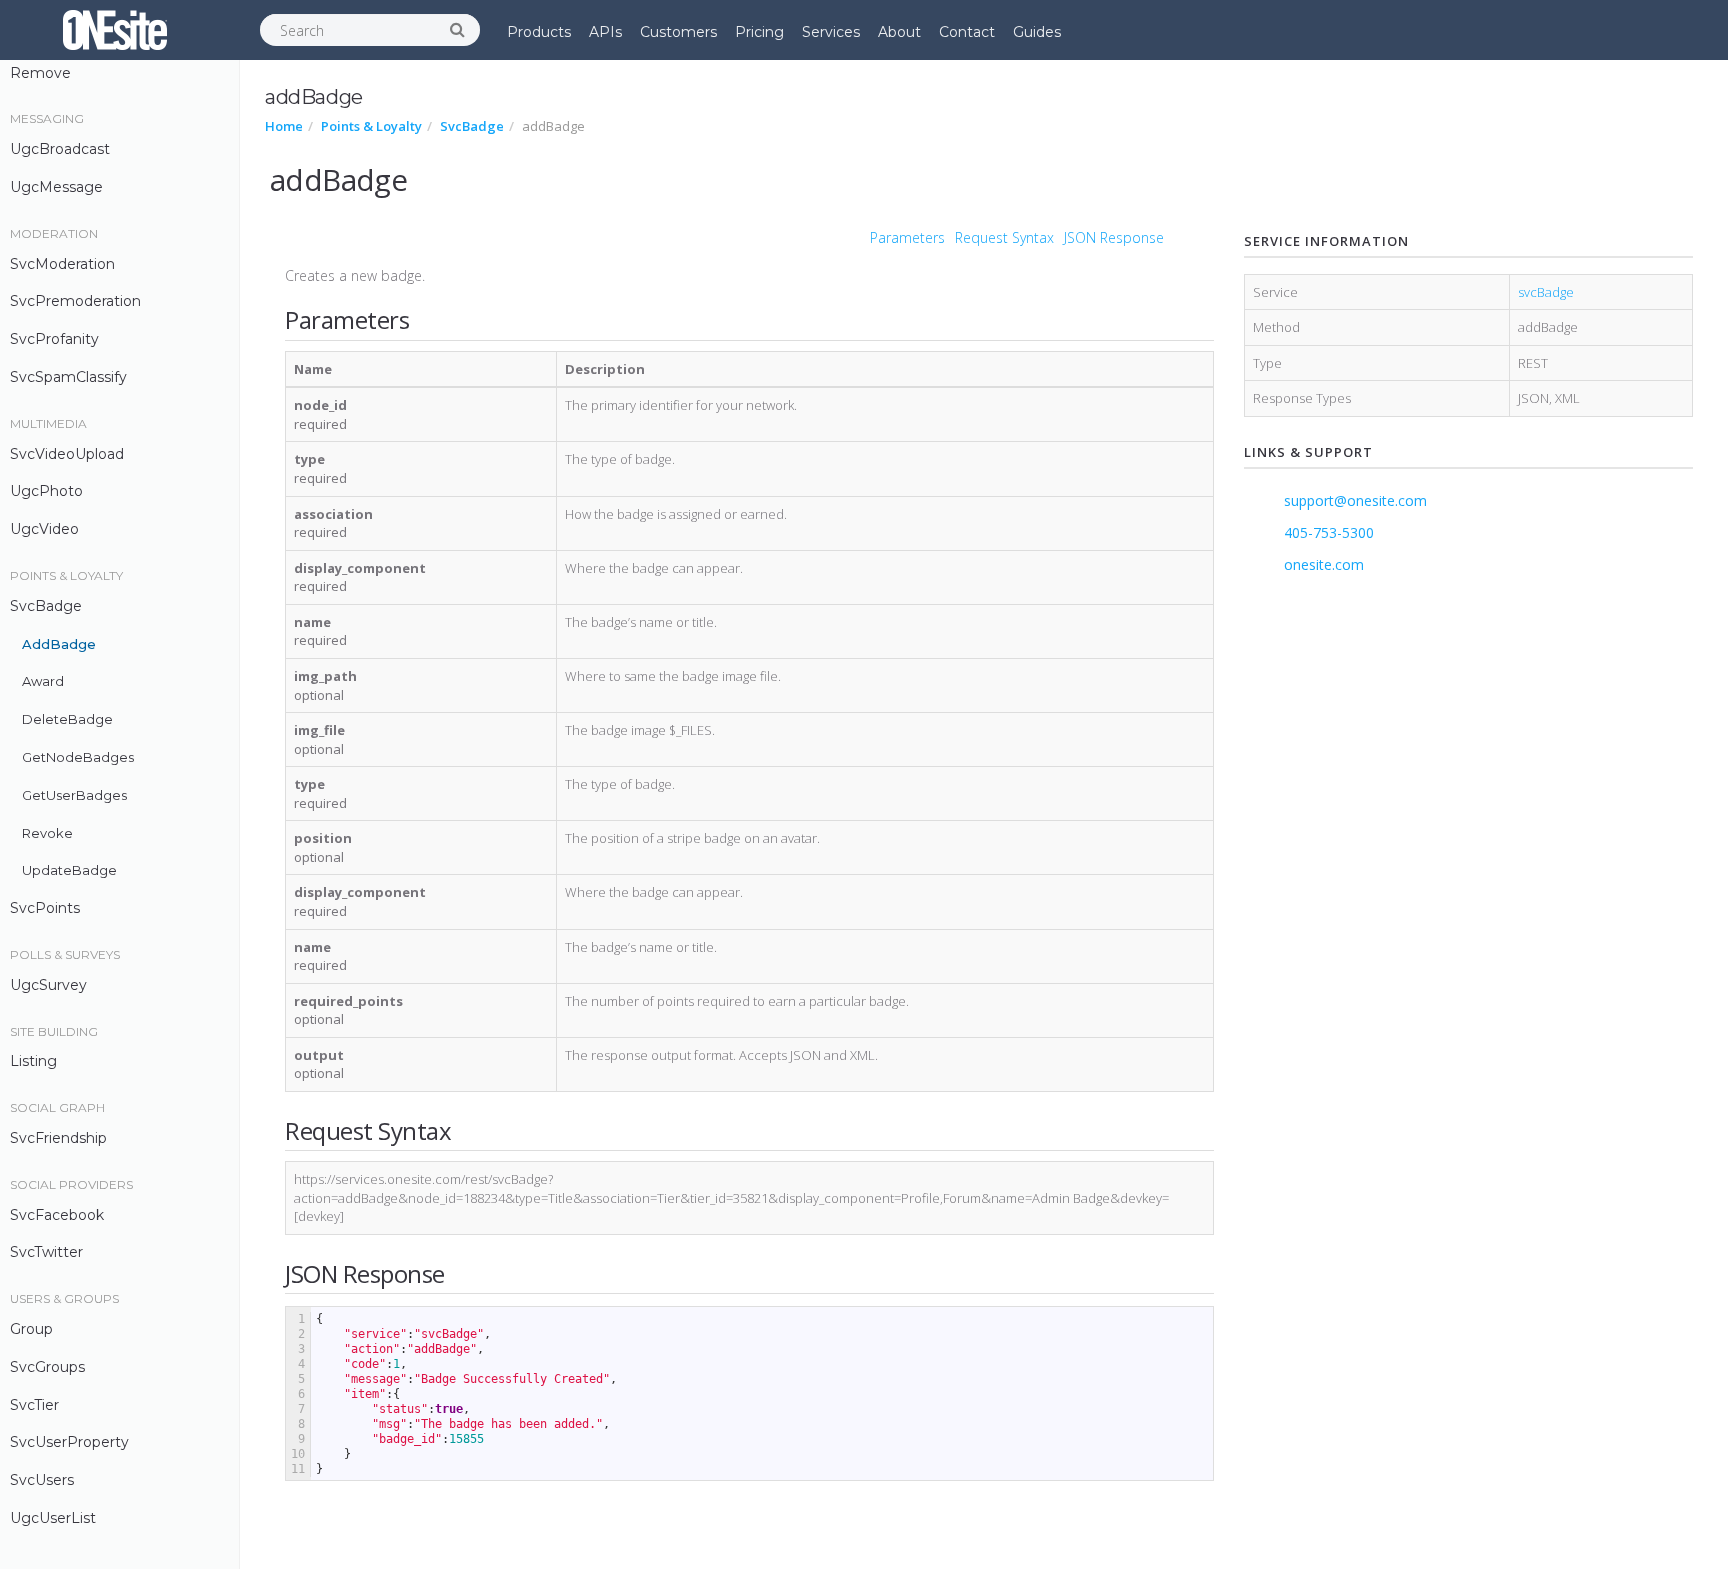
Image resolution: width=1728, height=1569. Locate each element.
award (43, 681)
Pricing (759, 32)
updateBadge (69, 870)
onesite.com (1324, 564)
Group (31, 1329)
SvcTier (34, 1405)
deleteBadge (67, 719)
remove (40, 73)
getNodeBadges (78, 757)
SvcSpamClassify (68, 377)
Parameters (907, 237)
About (899, 32)
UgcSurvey (48, 985)
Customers (678, 32)
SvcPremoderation (75, 301)
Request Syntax (1004, 237)
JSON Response (1114, 237)
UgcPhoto (46, 491)
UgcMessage (56, 187)
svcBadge (1546, 292)
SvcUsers (42, 1480)
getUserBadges (74, 795)
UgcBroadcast (60, 149)
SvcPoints (45, 908)
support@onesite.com (1355, 500)
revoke (47, 833)
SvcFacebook (57, 1215)
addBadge (59, 644)
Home (284, 126)
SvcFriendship (58, 1138)
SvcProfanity (54, 339)
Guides (1037, 32)
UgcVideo (44, 529)
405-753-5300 (1329, 532)
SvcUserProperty (69, 1442)
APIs (605, 32)
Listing (33, 1061)
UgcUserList (53, 1518)
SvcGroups (47, 1367)
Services (831, 32)
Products (539, 32)
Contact (967, 32)
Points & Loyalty (371, 126)
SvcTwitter (46, 1252)
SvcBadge (46, 606)
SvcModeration (62, 264)
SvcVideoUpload (67, 454)
